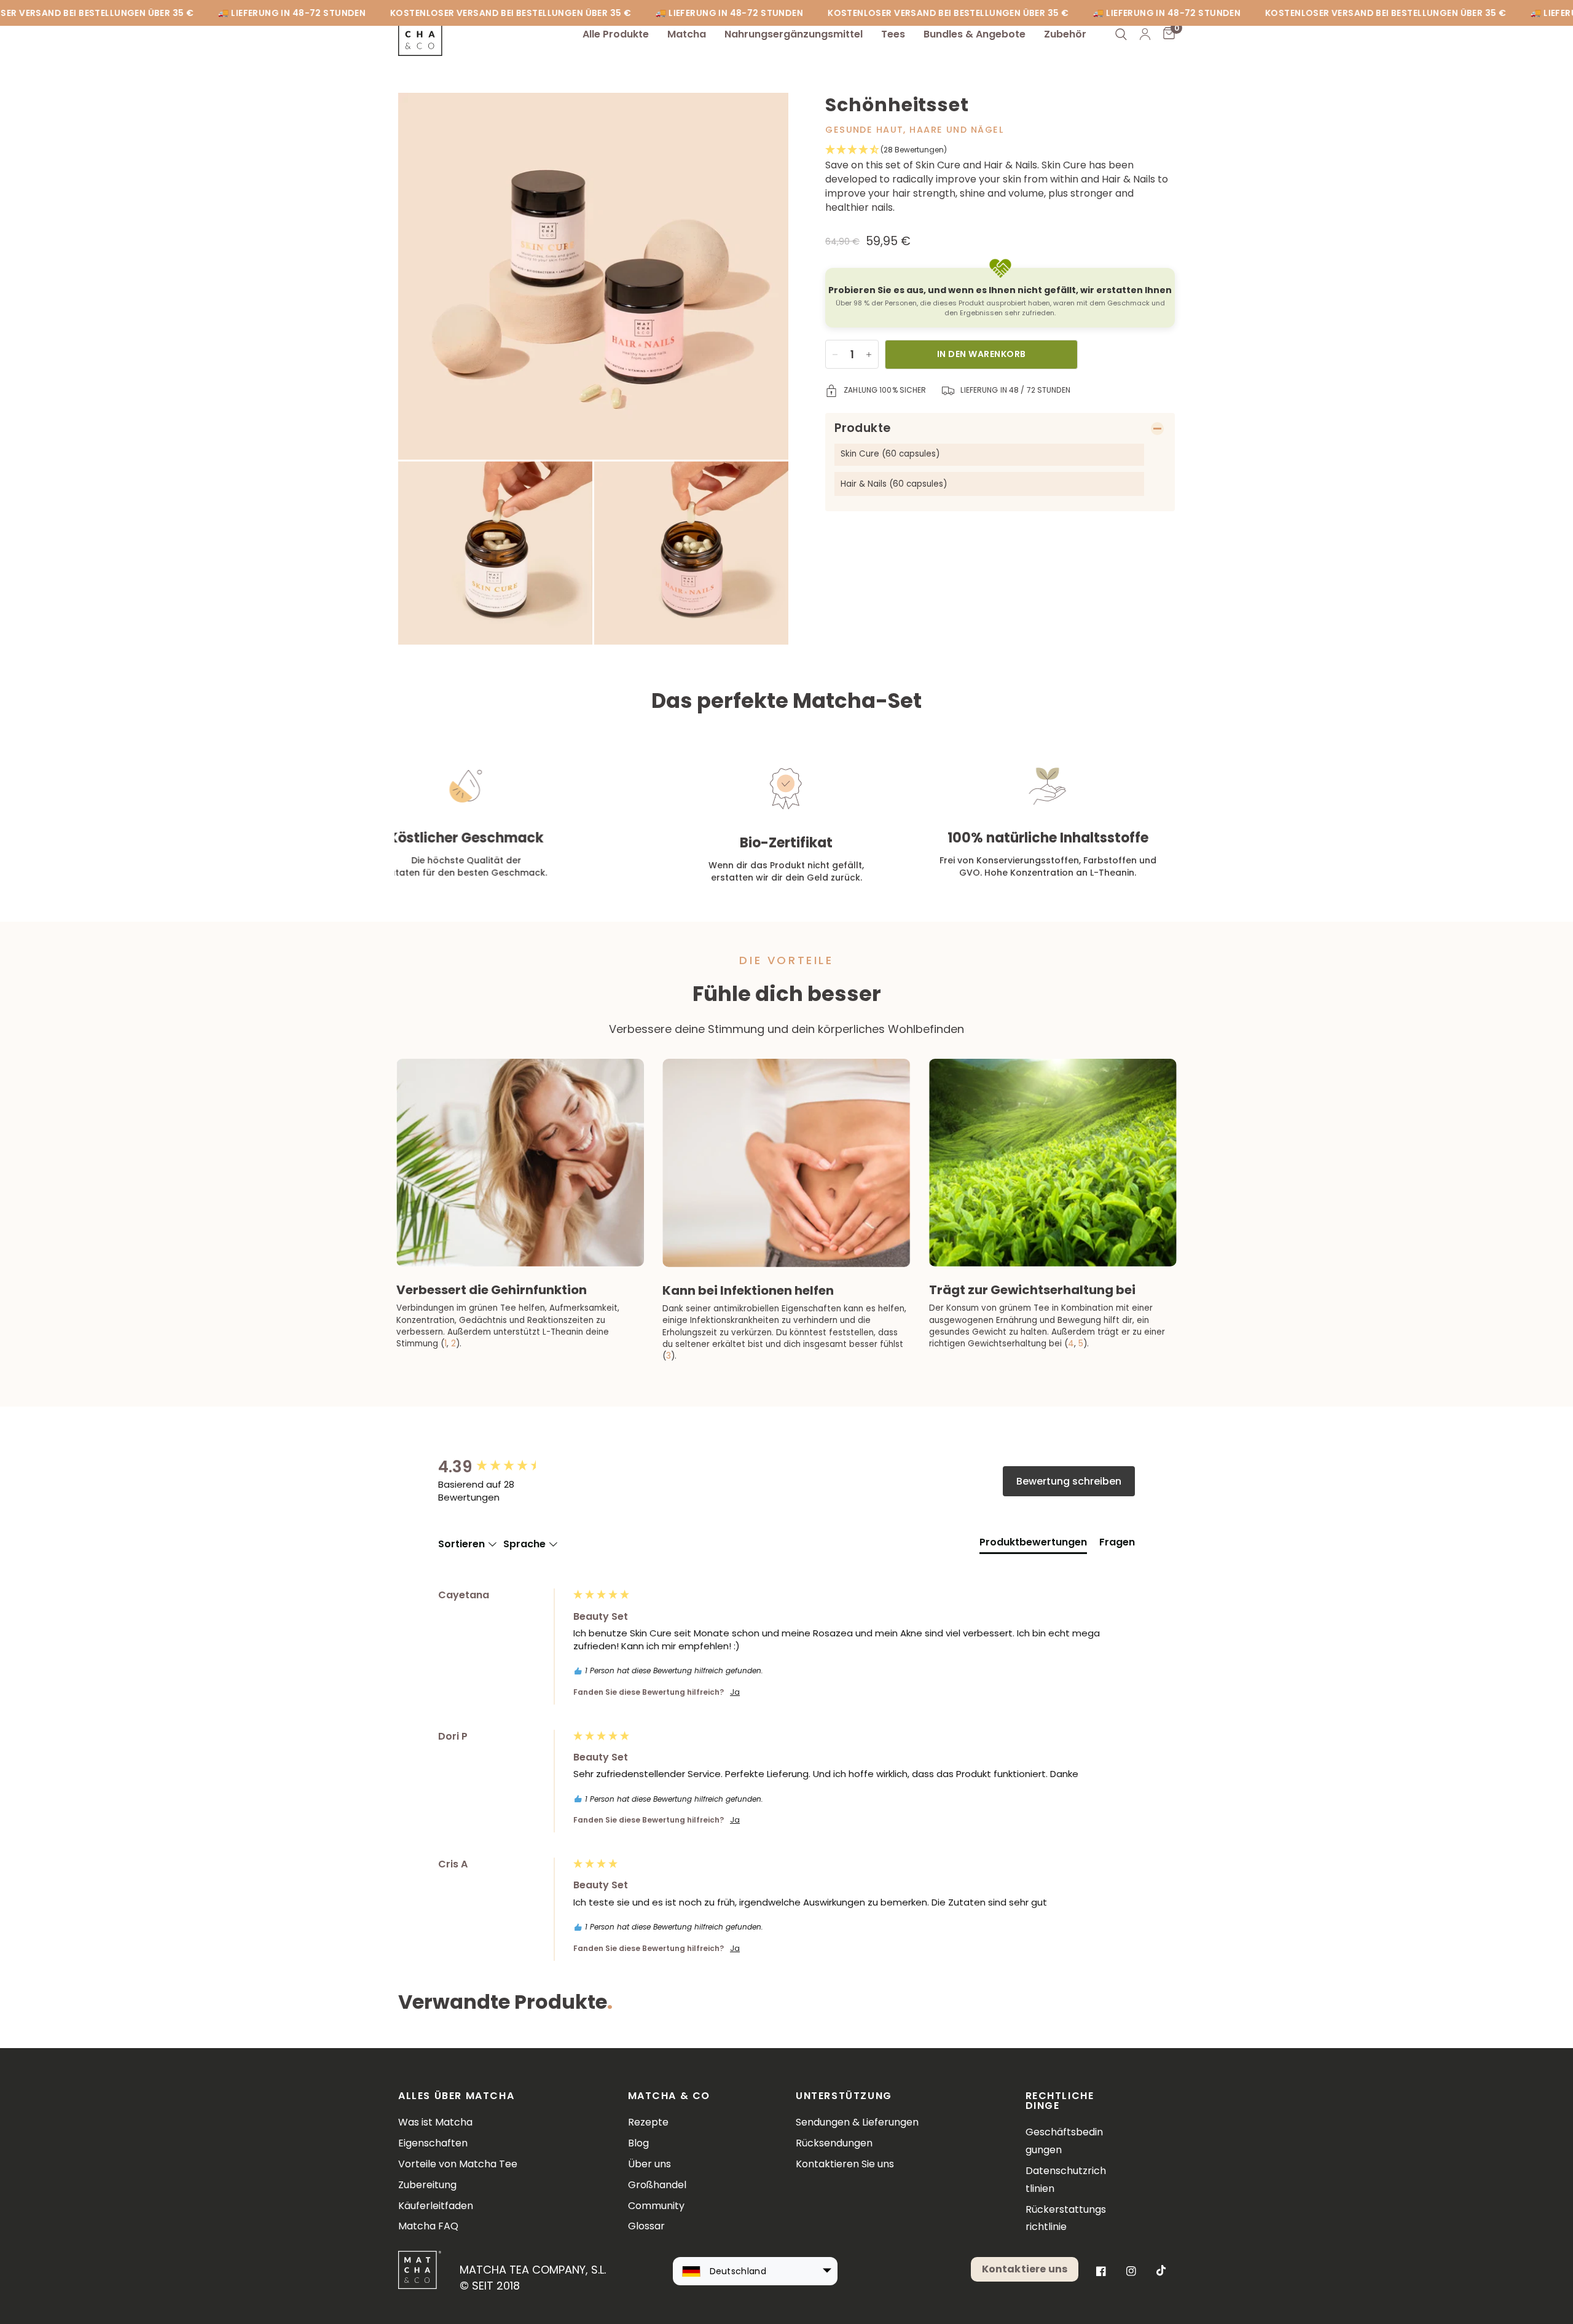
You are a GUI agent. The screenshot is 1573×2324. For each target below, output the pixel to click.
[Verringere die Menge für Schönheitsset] (835, 355)
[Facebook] (1101, 2271)
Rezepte (648, 2122)
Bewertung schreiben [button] (1069, 1481)
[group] (503, 1467)
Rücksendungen (834, 2143)
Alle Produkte (616, 34)
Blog (638, 2143)
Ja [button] (735, 1692)
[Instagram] (1131, 2271)
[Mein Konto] (1145, 34)
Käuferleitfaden (436, 2206)
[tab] (1033, 1545)
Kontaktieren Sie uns (845, 2164)
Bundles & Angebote (975, 34)
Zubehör (1065, 34)
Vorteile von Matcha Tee (458, 2164)
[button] (1000, 150)
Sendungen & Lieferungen (857, 2122)
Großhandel (657, 2185)
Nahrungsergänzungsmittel (794, 34)
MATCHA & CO (669, 2096)
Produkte (862, 428)
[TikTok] (1161, 2271)
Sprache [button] (526, 1544)
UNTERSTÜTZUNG (844, 2096)
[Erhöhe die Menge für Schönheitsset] (869, 355)
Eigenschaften (433, 2143)
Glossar (646, 2226)
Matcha (687, 34)
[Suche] (1121, 34)
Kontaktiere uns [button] (1025, 2269)
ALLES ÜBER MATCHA (456, 2096)
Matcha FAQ (428, 2226)
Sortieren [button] (463, 1544)
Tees (893, 34)
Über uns (649, 2164)
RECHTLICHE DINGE (1060, 2101)
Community (656, 2206)
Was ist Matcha (435, 2122)
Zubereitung (427, 2185)
